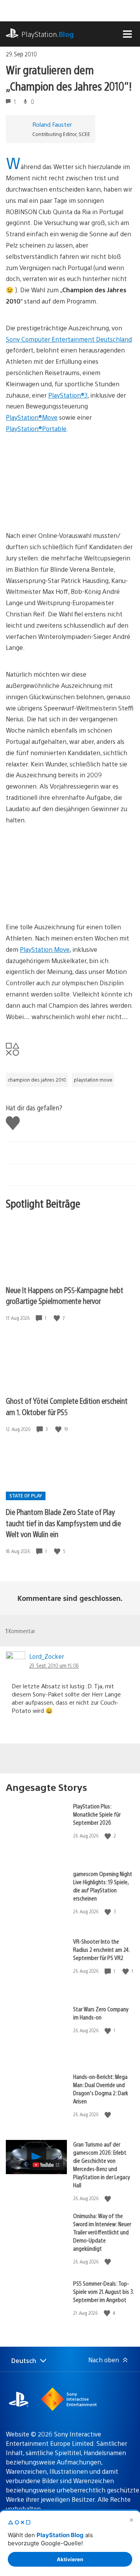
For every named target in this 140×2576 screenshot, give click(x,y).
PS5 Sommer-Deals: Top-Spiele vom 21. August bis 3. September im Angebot (103, 2291)
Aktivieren (70, 2559)
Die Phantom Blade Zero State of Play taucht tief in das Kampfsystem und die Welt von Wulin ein (63, 1523)
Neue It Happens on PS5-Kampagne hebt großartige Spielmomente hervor (65, 1295)
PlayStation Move (45, 949)
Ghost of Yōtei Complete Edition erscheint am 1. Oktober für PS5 (67, 1406)
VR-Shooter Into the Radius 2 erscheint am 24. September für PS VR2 (101, 1949)
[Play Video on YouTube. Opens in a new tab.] (46, 2165)
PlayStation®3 (68, 395)
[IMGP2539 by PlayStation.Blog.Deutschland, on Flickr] (66, 509)
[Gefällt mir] (58, 1318)
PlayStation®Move (32, 417)
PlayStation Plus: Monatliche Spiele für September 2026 (97, 1814)
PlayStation (48, 34)
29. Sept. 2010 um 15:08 (54, 1665)
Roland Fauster (52, 124)
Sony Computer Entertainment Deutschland (69, 339)
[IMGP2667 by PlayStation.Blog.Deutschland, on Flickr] (66, 900)
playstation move (93, 1080)
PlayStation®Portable (36, 428)
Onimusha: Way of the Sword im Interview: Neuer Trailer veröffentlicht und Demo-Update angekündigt (102, 2232)
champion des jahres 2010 (37, 1080)
